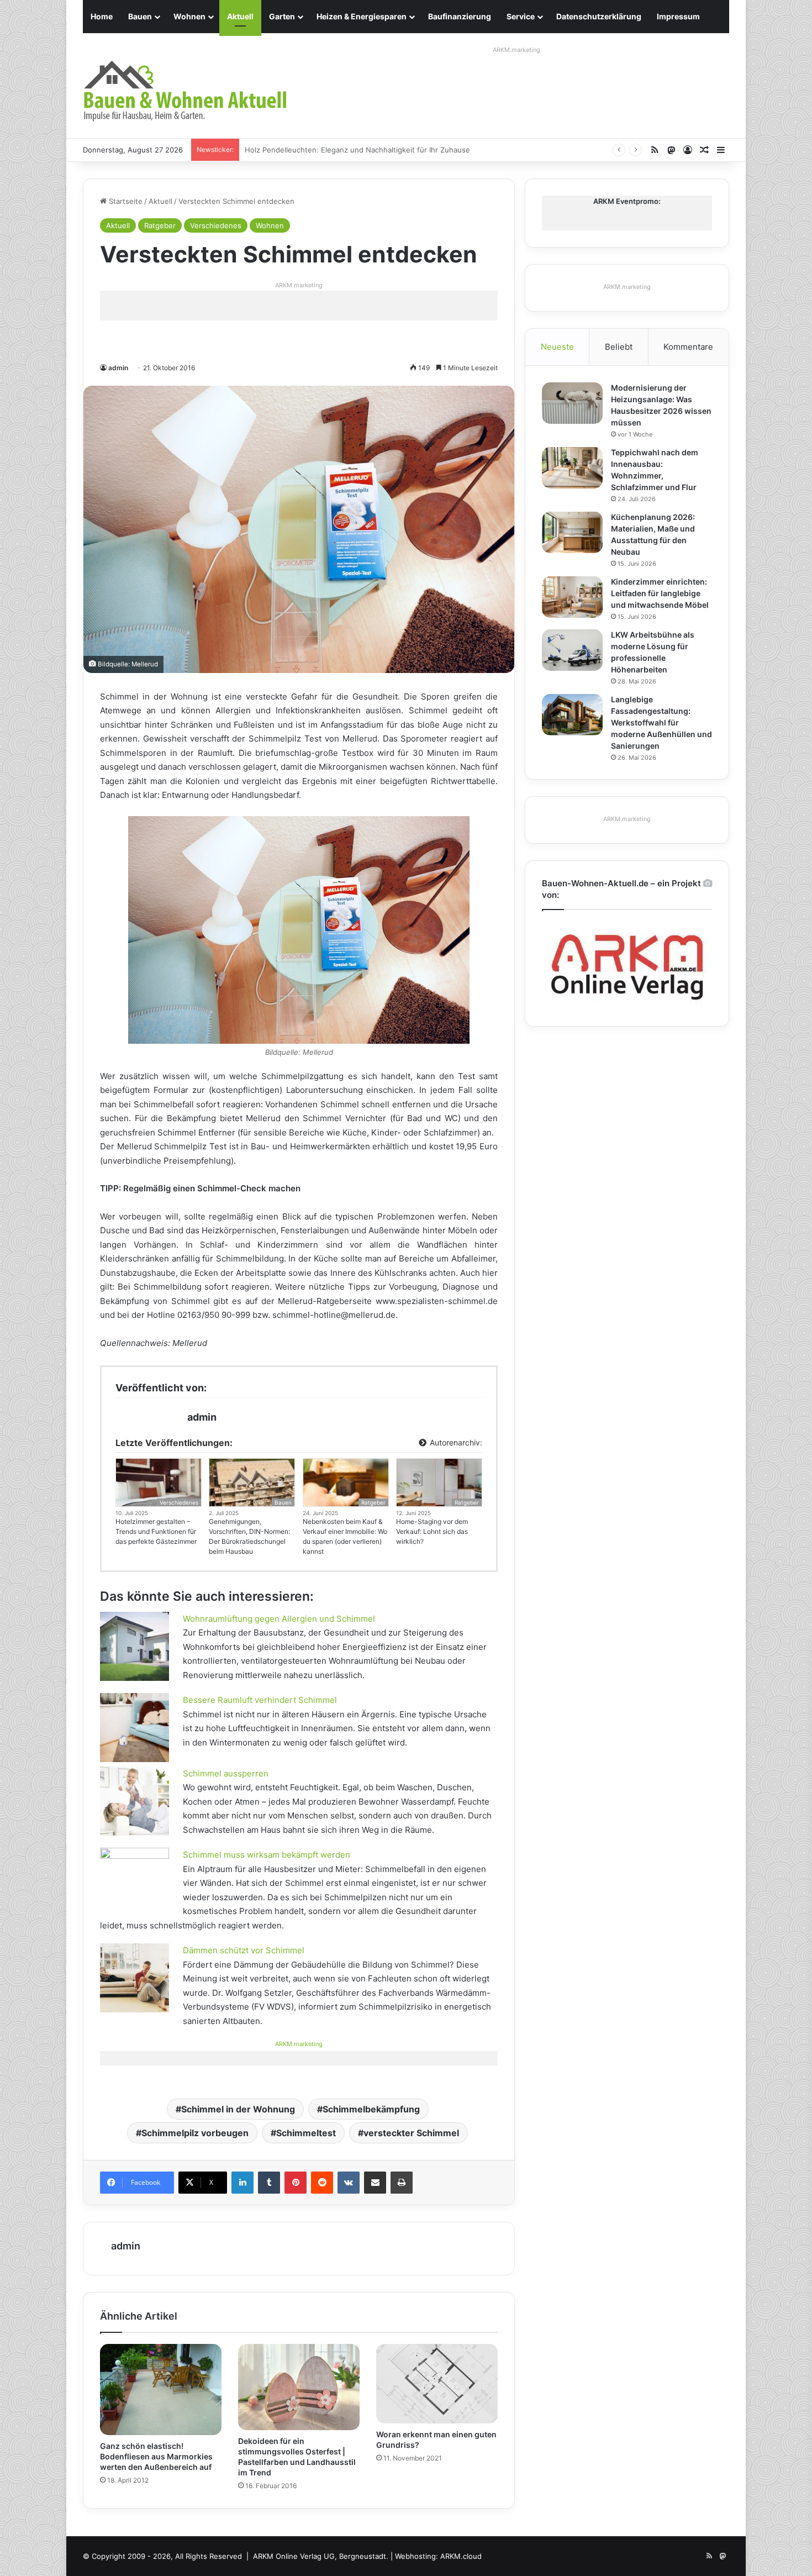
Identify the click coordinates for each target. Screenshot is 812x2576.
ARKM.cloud (461, 2556)
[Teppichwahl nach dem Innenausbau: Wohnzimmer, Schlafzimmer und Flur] (572, 468)
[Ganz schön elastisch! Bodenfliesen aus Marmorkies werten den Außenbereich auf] (161, 2390)
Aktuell (240, 16)
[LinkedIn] (242, 2183)
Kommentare (688, 347)
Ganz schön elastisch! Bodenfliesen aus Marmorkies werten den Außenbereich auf (156, 2456)
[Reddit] (322, 2183)
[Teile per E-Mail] (375, 2183)
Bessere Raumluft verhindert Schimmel (260, 1700)
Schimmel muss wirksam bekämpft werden (267, 1855)
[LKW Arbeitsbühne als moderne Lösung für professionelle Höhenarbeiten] (572, 650)
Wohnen (189, 16)
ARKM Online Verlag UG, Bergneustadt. (321, 2556)
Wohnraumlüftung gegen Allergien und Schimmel (279, 1619)
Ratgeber (160, 225)
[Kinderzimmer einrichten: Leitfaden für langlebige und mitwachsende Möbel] (572, 597)
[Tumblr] (269, 2183)
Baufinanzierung (460, 16)
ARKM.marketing (516, 50)
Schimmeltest (306, 2133)
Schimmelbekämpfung (371, 2109)
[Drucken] (402, 2183)
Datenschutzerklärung (599, 16)
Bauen (140, 16)
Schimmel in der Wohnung (238, 2109)
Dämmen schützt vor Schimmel (244, 1950)
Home (102, 16)
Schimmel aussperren (226, 1773)
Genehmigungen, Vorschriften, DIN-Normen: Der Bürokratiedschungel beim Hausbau (249, 1536)
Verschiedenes (216, 225)
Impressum (678, 16)
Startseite (125, 201)
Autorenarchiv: (455, 1442)
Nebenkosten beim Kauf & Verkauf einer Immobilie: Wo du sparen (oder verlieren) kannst (345, 1536)
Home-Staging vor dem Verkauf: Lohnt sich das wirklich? (432, 1531)
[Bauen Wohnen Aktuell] (185, 91)
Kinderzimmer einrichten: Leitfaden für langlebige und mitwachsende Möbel (660, 593)
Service (521, 16)
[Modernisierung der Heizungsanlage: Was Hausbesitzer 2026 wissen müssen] (572, 403)
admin (118, 368)
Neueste (557, 347)
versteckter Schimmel (411, 2133)
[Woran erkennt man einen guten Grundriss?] (437, 2384)
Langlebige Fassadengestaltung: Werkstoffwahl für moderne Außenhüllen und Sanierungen (661, 722)
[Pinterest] (296, 2183)
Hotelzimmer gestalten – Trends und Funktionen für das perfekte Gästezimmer (156, 1531)
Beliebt (619, 347)
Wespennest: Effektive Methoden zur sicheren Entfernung (346, 150)
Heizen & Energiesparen (362, 16)
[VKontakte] (349, 2183)
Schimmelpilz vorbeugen (195, 2133)
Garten (282, 16)
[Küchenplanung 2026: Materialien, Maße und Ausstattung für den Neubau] (572, 532)
